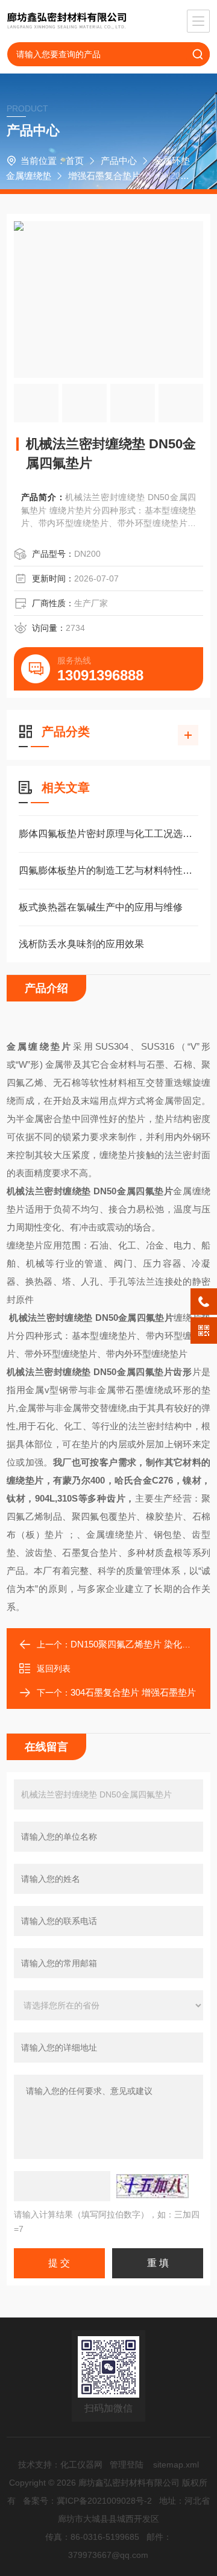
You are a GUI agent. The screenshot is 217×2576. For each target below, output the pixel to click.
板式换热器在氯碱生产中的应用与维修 (101, 907)
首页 (75, 161)
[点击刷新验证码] (153, 2186)
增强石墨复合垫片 (104, 176)
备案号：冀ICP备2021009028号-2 (87, 2501)
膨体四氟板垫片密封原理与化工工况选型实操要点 (108, 834)
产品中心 (119, 161)
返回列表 (54, 1669)
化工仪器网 (81, 2465)
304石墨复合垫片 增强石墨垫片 (133, 1692)
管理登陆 (127, 2465)
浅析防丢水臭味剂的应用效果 (81, 944)
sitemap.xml (176, 2465)
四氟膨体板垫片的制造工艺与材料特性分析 (108, 870)
